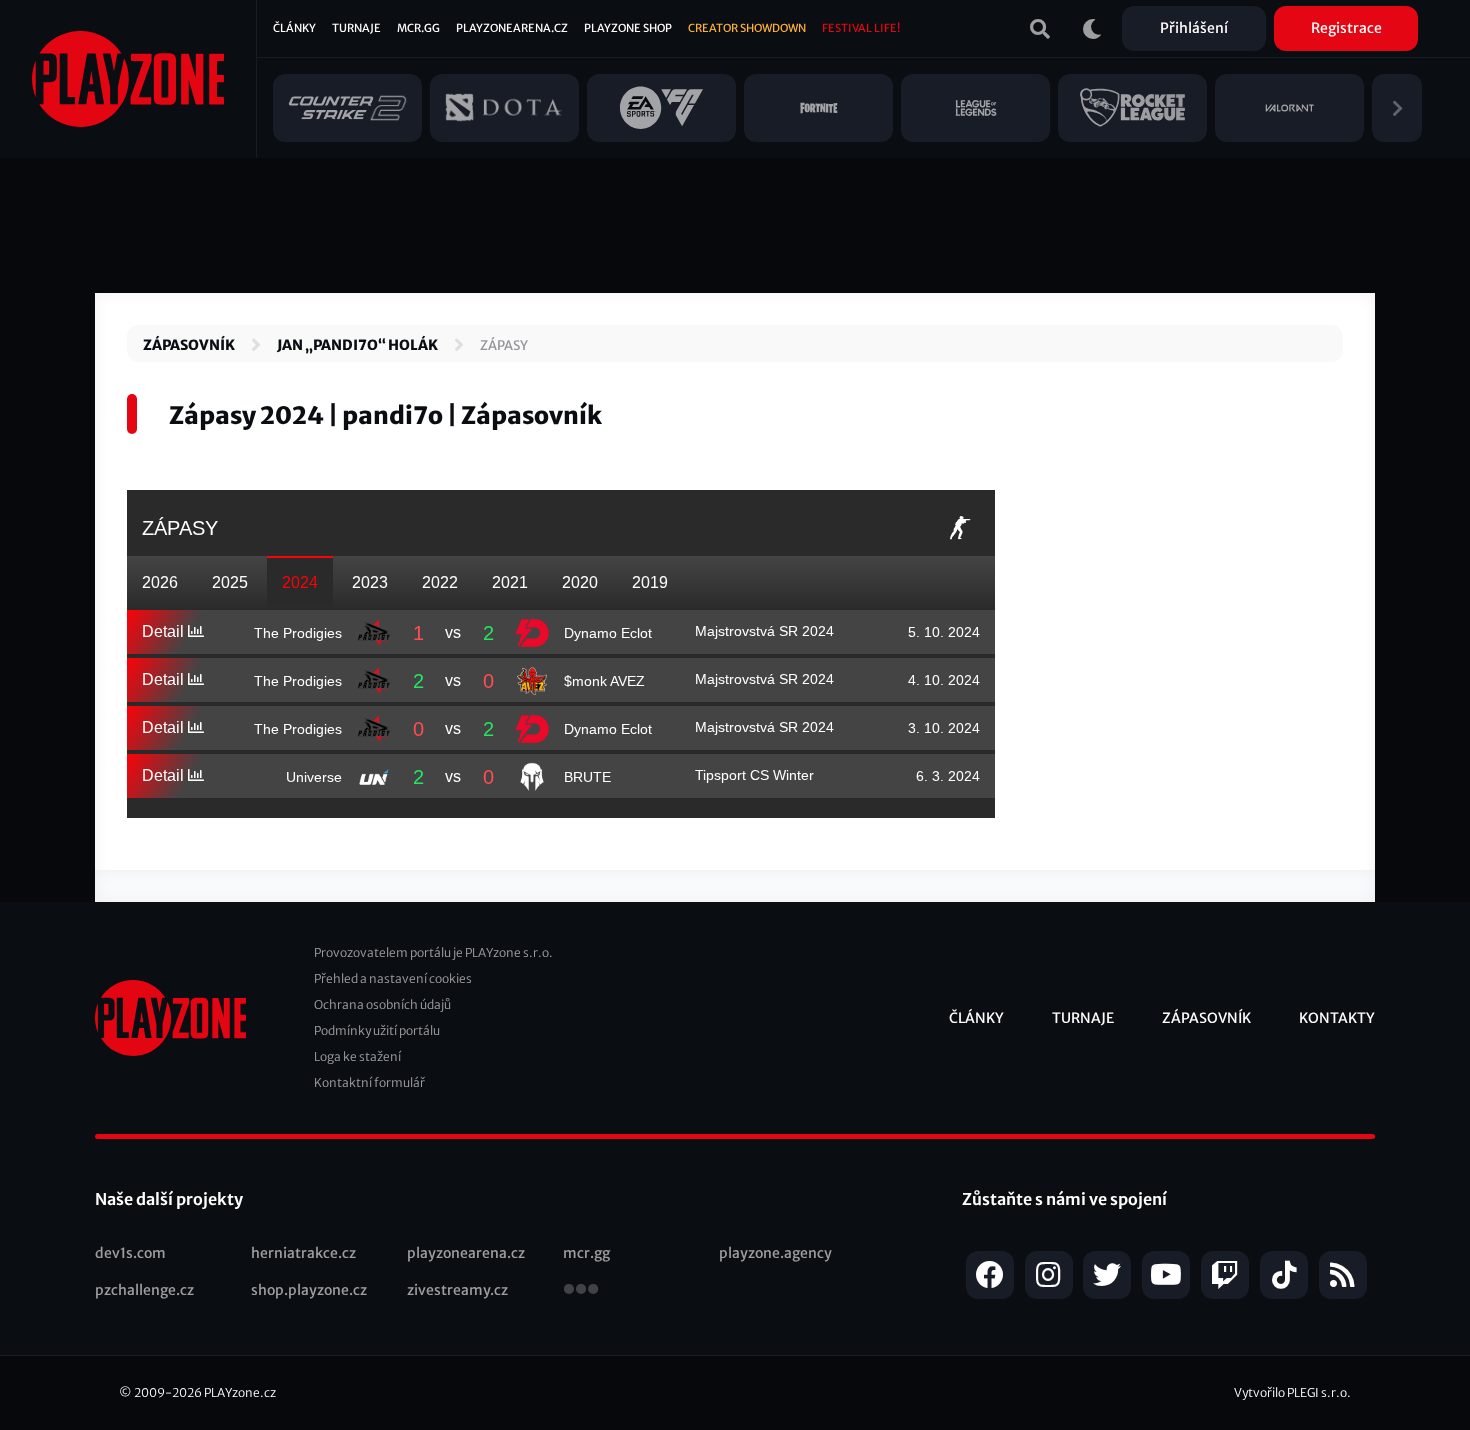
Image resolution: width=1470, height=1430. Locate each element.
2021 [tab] (510, 582)
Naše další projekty (169, 1199)
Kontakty (1337, 1018)
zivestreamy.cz (457, 1290)
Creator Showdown (747, 28)
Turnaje (356, 28)
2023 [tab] (370, 582)
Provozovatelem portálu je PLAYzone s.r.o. (433, 952)
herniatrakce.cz (303, 1253)
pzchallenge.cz (144, 1290)
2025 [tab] (230, 582)
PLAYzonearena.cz (512, 28)
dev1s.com (130, 1253)
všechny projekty (581, 1291)
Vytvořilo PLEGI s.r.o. (1292, 1392)
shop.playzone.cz (309, 1290)
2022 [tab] (440, 582)
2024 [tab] (300, 582)
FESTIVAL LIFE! (861, 28)
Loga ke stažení (357, 1056)
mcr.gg (586, 1253)
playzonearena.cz (466, 1253)
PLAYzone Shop (628, 28)
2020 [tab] (580, 582)
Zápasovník (189, 345)
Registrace (1346, 28)
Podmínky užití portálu (377, 1030)
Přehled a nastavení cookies (393, 978)
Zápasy (504, 345)
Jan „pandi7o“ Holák (357, 345)
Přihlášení (1194, 28)
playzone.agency (775, 1253)
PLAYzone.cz (240, 1392)
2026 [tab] (160, 582)
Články (294, 28)
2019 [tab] (650, 582)
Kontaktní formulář (369, 1082)
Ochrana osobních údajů (382, 1004)
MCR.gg (418, 28)
